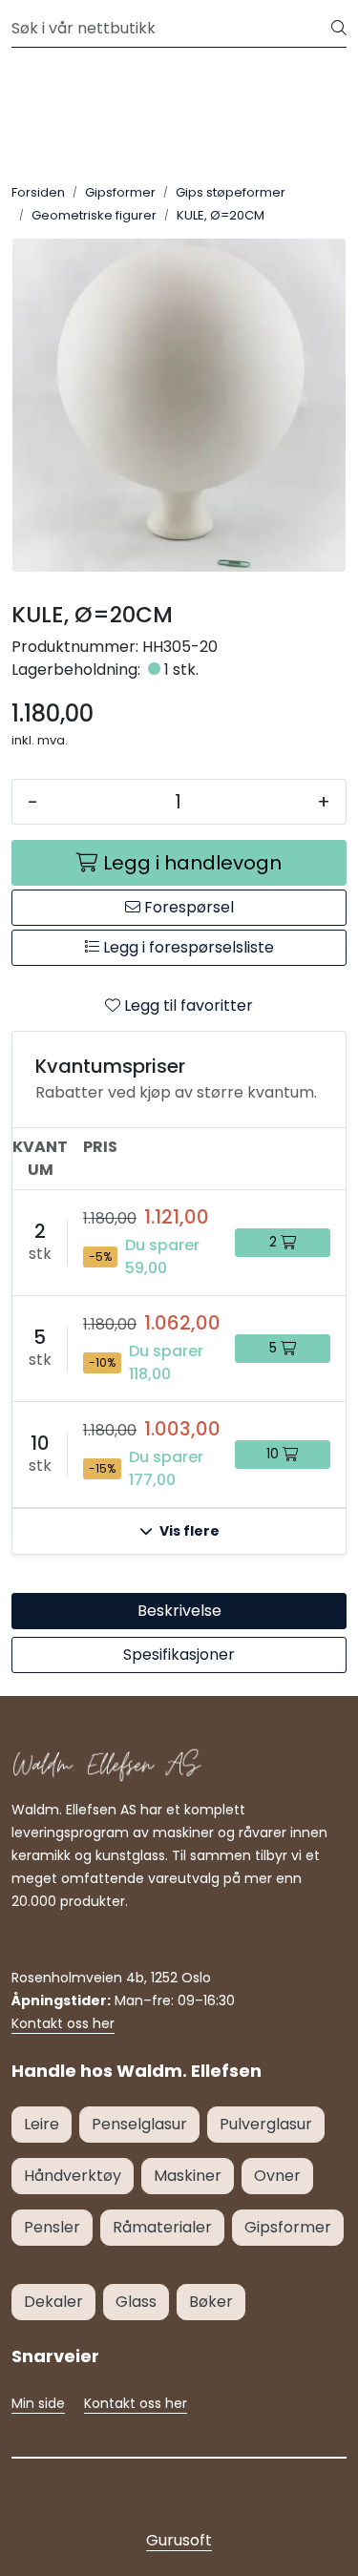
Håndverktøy (73, 2176)
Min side (38, 2403)
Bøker (211, 2302)
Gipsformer (288, 2227)
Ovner (277, 2176)
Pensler (52, 2227)
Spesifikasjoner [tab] (179, 1655)
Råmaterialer (162, 2227)
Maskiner (188, 2176)
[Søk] (339, 29)
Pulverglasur (266, 2124)
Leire (42, 2124)
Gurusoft (179, 2540)
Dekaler (53, 2302)
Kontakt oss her (63, 2023)
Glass (136, 2302)
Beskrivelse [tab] (179, 1611)
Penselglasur (139, 2124)
